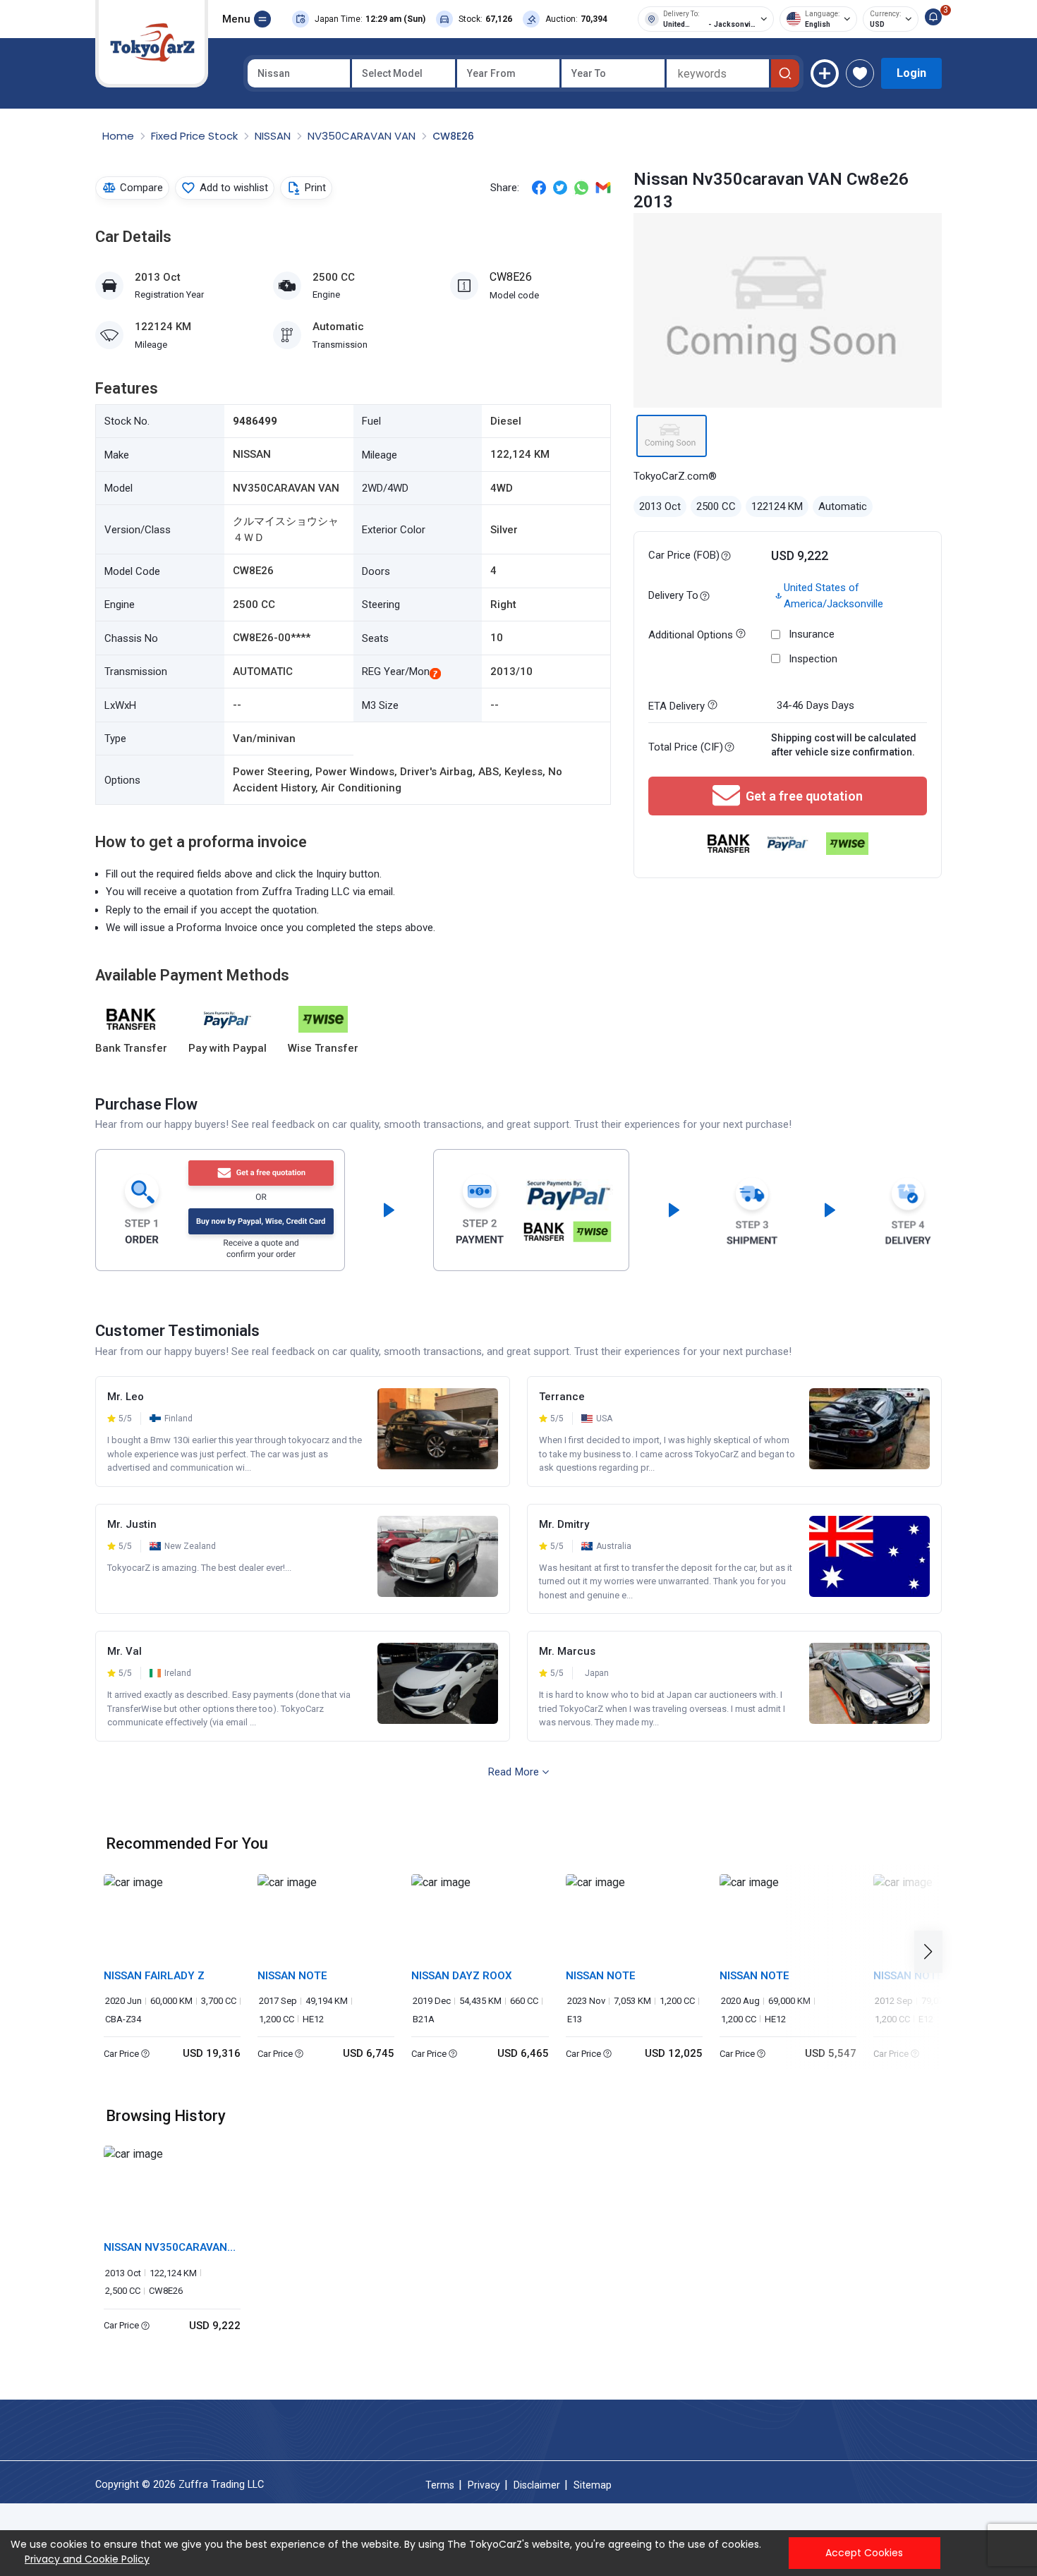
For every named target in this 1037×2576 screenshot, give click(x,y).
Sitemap (593, 2485)
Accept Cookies (864, 2553)
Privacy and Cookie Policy (87, 2559)
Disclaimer (537, 2485)
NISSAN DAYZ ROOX (462, 1976)
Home (120, 136)
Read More (514, 1772)
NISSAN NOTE (292, 1976)
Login (911, 73)
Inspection (813, 659)
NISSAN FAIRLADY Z (154, 1976)
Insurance (812, 634)
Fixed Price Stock (196, 136)
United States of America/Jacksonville (833, 596)
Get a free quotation (804, 796)
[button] (932, 1952)
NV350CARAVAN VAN (363, 136)
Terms (440, 2485)
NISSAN (274, 136)
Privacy (484, 2485)
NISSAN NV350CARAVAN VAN (165, 2248)
